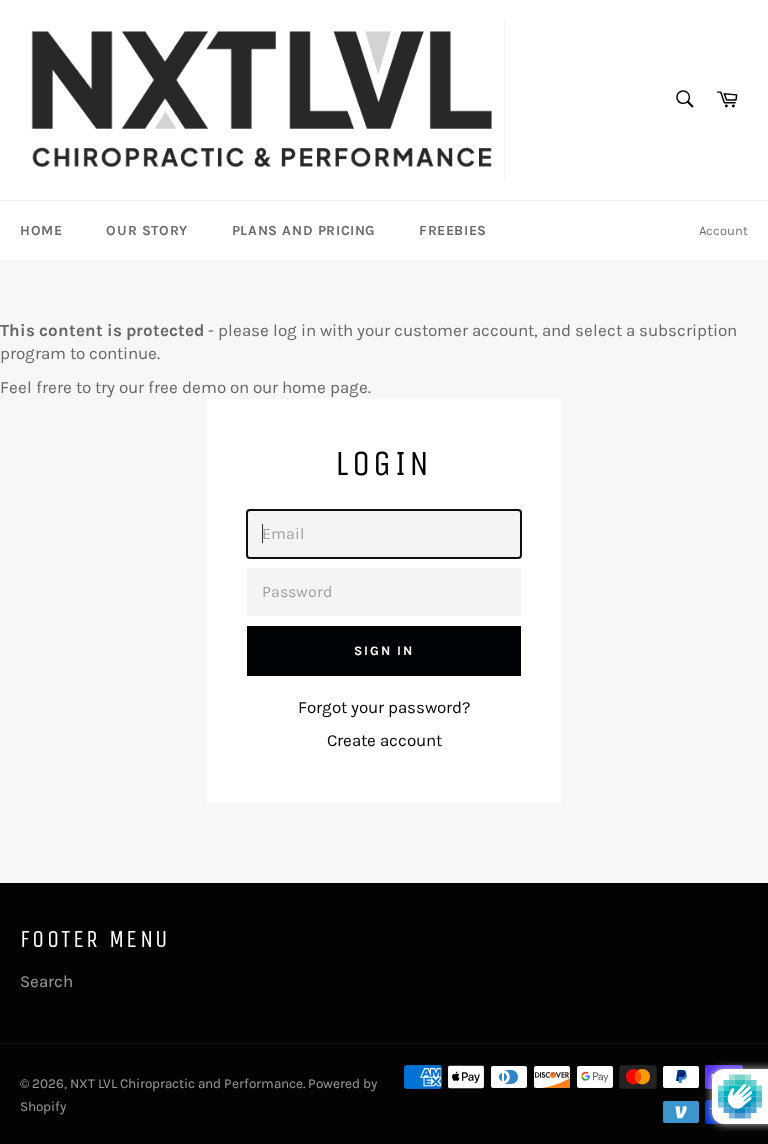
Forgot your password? (384, 707)
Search (46, 981)
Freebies (453, 230)
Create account (384, 740)
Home (41, 230)
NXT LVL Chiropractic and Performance (186, 1083)
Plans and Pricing (303, 230)
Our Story (146, 230)
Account (723, 230)
